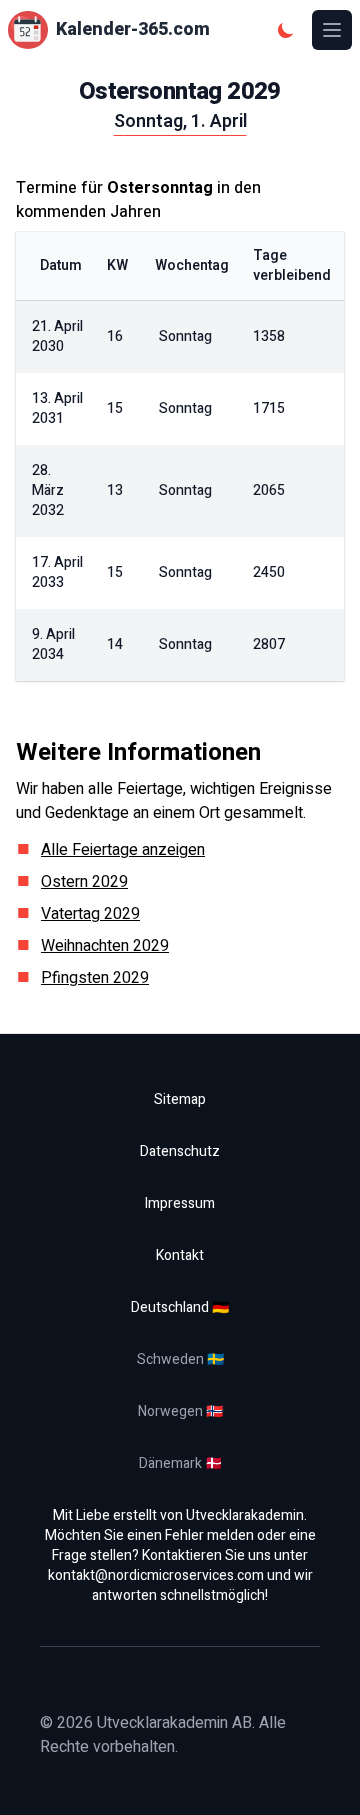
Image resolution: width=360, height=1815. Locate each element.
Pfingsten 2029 (95, 978)
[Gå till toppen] (324, 1779)
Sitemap (180, 1099)
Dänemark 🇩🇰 (180, 1463)
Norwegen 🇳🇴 (180, 1411)
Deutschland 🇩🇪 (180, 1307)
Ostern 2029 (84, 882)
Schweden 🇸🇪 (180, 1359)
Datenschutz (180, 1151)
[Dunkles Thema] (286, 30)
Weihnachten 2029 (105, 946)
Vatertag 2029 (90, 914)
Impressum (180, 1203)
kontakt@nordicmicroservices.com (156, 1575)
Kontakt (180, 1255)
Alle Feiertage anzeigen (123, 850)
